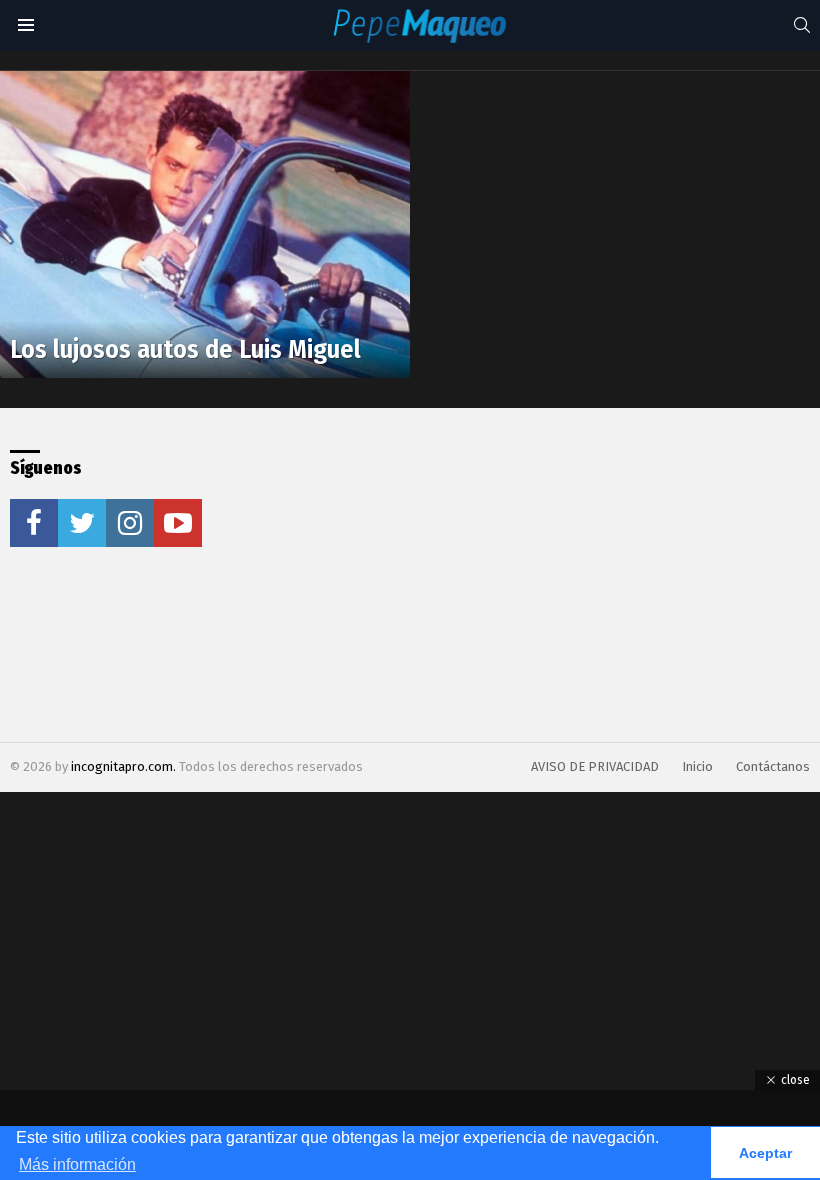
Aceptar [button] (765, 1153)
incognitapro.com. (125, 766)
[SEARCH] (802, 25)
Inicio (697, 766)
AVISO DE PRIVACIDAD (595, 766)
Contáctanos (773, 766)
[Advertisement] (433, 575)
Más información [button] (77, 1164)
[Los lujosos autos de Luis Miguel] (205, 225)
